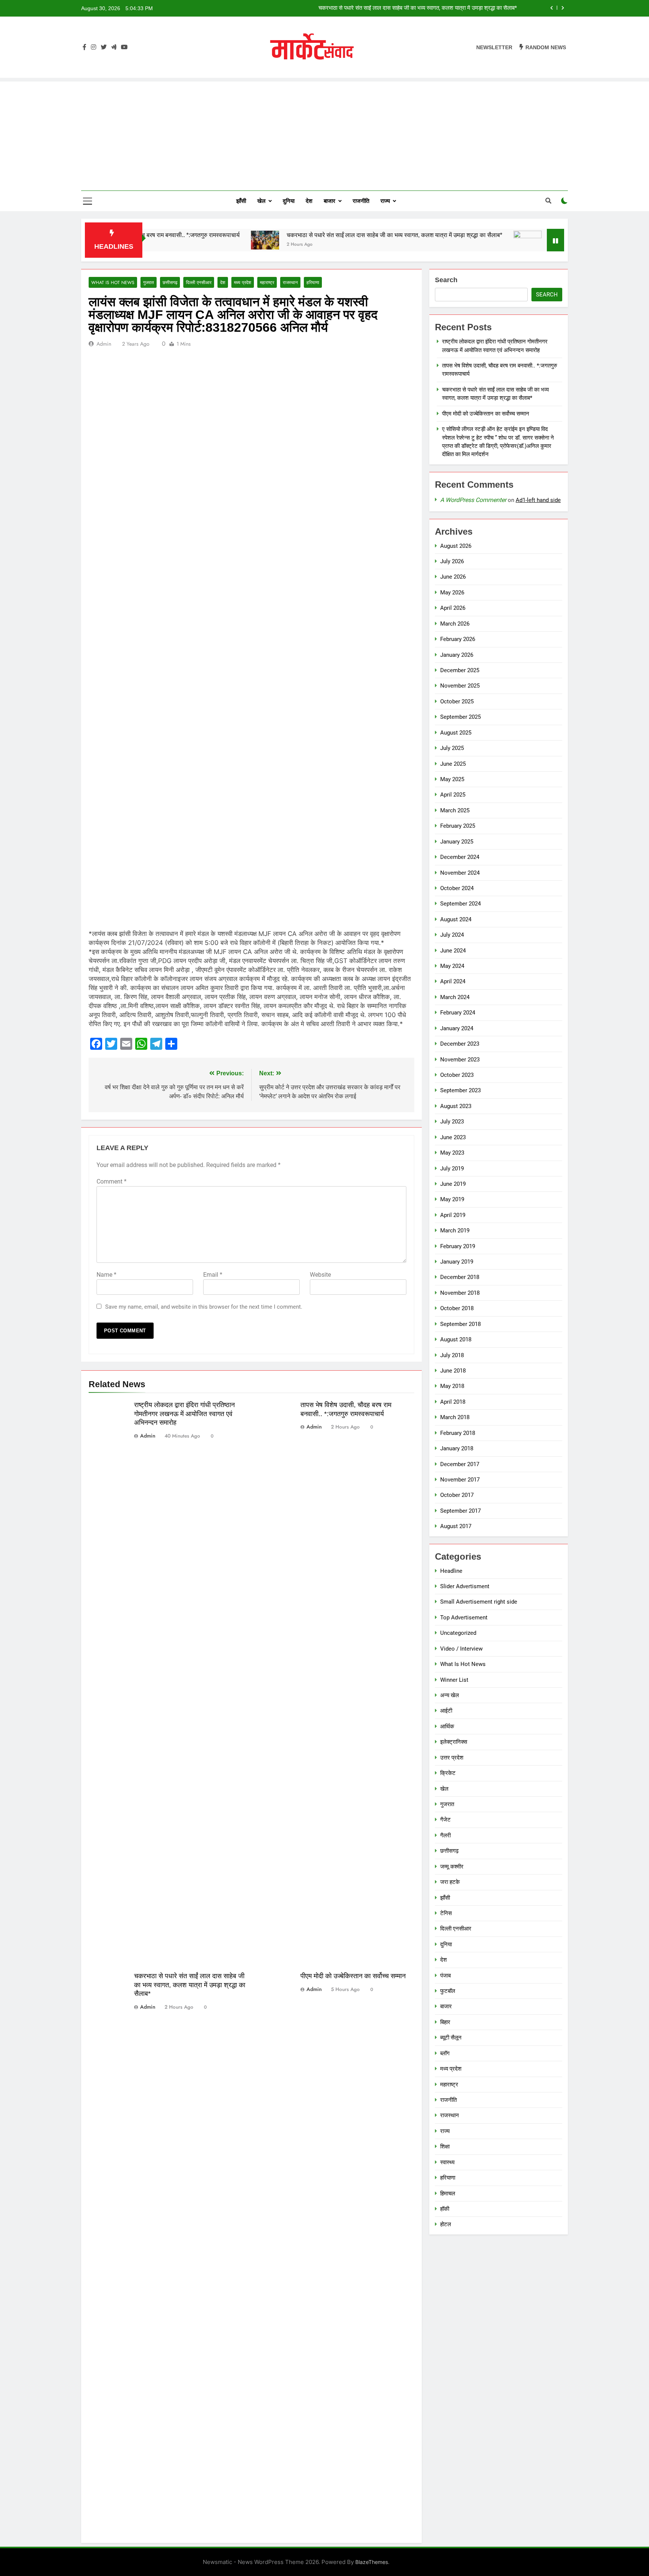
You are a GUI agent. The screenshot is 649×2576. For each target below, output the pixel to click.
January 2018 (457, 1448)
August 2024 (456, 919)
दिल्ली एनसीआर (199, 282)
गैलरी (445, 1835)
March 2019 (455, 1231)
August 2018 (456, 1339)
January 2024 (457, 1028)
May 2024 (452, 966)
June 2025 (453, 764)
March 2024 (455, 997)
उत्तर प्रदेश (452, 1758)
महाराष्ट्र (267, 282)
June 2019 (453, 1184)
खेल (261, 201)
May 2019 (452, 1199)
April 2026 (453, 608)
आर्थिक (447, 1726)
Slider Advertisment (465, 1586)
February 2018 (458, 1433)
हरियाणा (313, 282)
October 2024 (457, 888)
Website (320, 1275)
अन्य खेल (450, 1695)
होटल (446, 2224)
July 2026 (452, 561)
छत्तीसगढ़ (170, 282)
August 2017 (456, 1526)
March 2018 (455, 1417)
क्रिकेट (448, 1773)
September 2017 (460, 1511)
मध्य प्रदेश (243, 282)
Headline (451, 1571)
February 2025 (458, 826)
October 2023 (457, 1075)
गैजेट (445, 1820)
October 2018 (457, 1308)
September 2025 (460, 717)
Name (106, 1275)
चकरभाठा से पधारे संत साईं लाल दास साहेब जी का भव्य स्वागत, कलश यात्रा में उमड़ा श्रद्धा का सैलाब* (312, 235)
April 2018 (453, 1402)
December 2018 (460, 1277)
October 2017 (457, 1495)
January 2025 (457, 842)
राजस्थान (290, 282)
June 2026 (453, 577)
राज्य (385, 201)
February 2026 (458, 639)
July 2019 (452, 1169)
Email (213, 1275)
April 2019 (453, 1215)
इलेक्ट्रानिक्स (454, 1742)
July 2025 (452, 748)
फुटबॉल (448, 1991)
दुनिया (289, 201)
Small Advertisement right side (479, 1602)
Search (446, 280)
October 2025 (457, 701)
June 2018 (453, 1371)
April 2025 (453, 795)
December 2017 (460, 1464)
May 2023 (452, 1153)
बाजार (330, 201)
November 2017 (460, 1480)
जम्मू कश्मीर (452, 1867)
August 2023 (456, 1106)
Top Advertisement (464, 1618)
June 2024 (453, 951)
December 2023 (460, 1044)
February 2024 (458, 1013)
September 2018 (460, 1324)
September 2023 (460, 1090)
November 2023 (460, 1060)
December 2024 (460, 857)
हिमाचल (448, 2194)
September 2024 (460, 904)
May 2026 (452, 593)
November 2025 (460, 686)
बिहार (445, 2022)
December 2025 (460, 670)
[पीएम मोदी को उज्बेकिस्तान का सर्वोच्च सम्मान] (445, 240)
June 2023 (453, 1137)
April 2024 (453, 981)
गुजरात (149, 282)
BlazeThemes (372, 2562)
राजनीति (361, 201)
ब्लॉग (445, 2053)
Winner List (454, 1680)
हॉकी (445, 2209)
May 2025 (452, 779)
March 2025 (455, 810)
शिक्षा (445, 2147)
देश (309, 201)
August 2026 (456, 546)
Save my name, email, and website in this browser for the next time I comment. (204, 1307)
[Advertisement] (324, 134)
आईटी (446, 1711)
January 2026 (457, 655)
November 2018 (460, 1293)
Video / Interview (461, 1649)
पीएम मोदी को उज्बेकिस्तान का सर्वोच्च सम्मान (473, 8)
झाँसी (241, 201)
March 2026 (455, 624)
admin (104, 344)
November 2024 (460, 873)
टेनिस (446, 1913)
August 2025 (456, 733)
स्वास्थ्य (447, 2162)
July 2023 (452, 1122)
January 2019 (457, 1262)
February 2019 (458, 1246)
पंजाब (445, 1976)
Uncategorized (458, 1633)
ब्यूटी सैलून (451, 2038)
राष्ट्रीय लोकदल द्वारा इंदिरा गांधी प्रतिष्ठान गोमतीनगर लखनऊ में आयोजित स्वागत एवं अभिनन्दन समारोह (184, 1414)
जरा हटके (450, 1882)
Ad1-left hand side (538, 500)
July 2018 (452, 1355)
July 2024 (452, 935)
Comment (112, 1181)
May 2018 (452, 1386)
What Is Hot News (113, 282)
